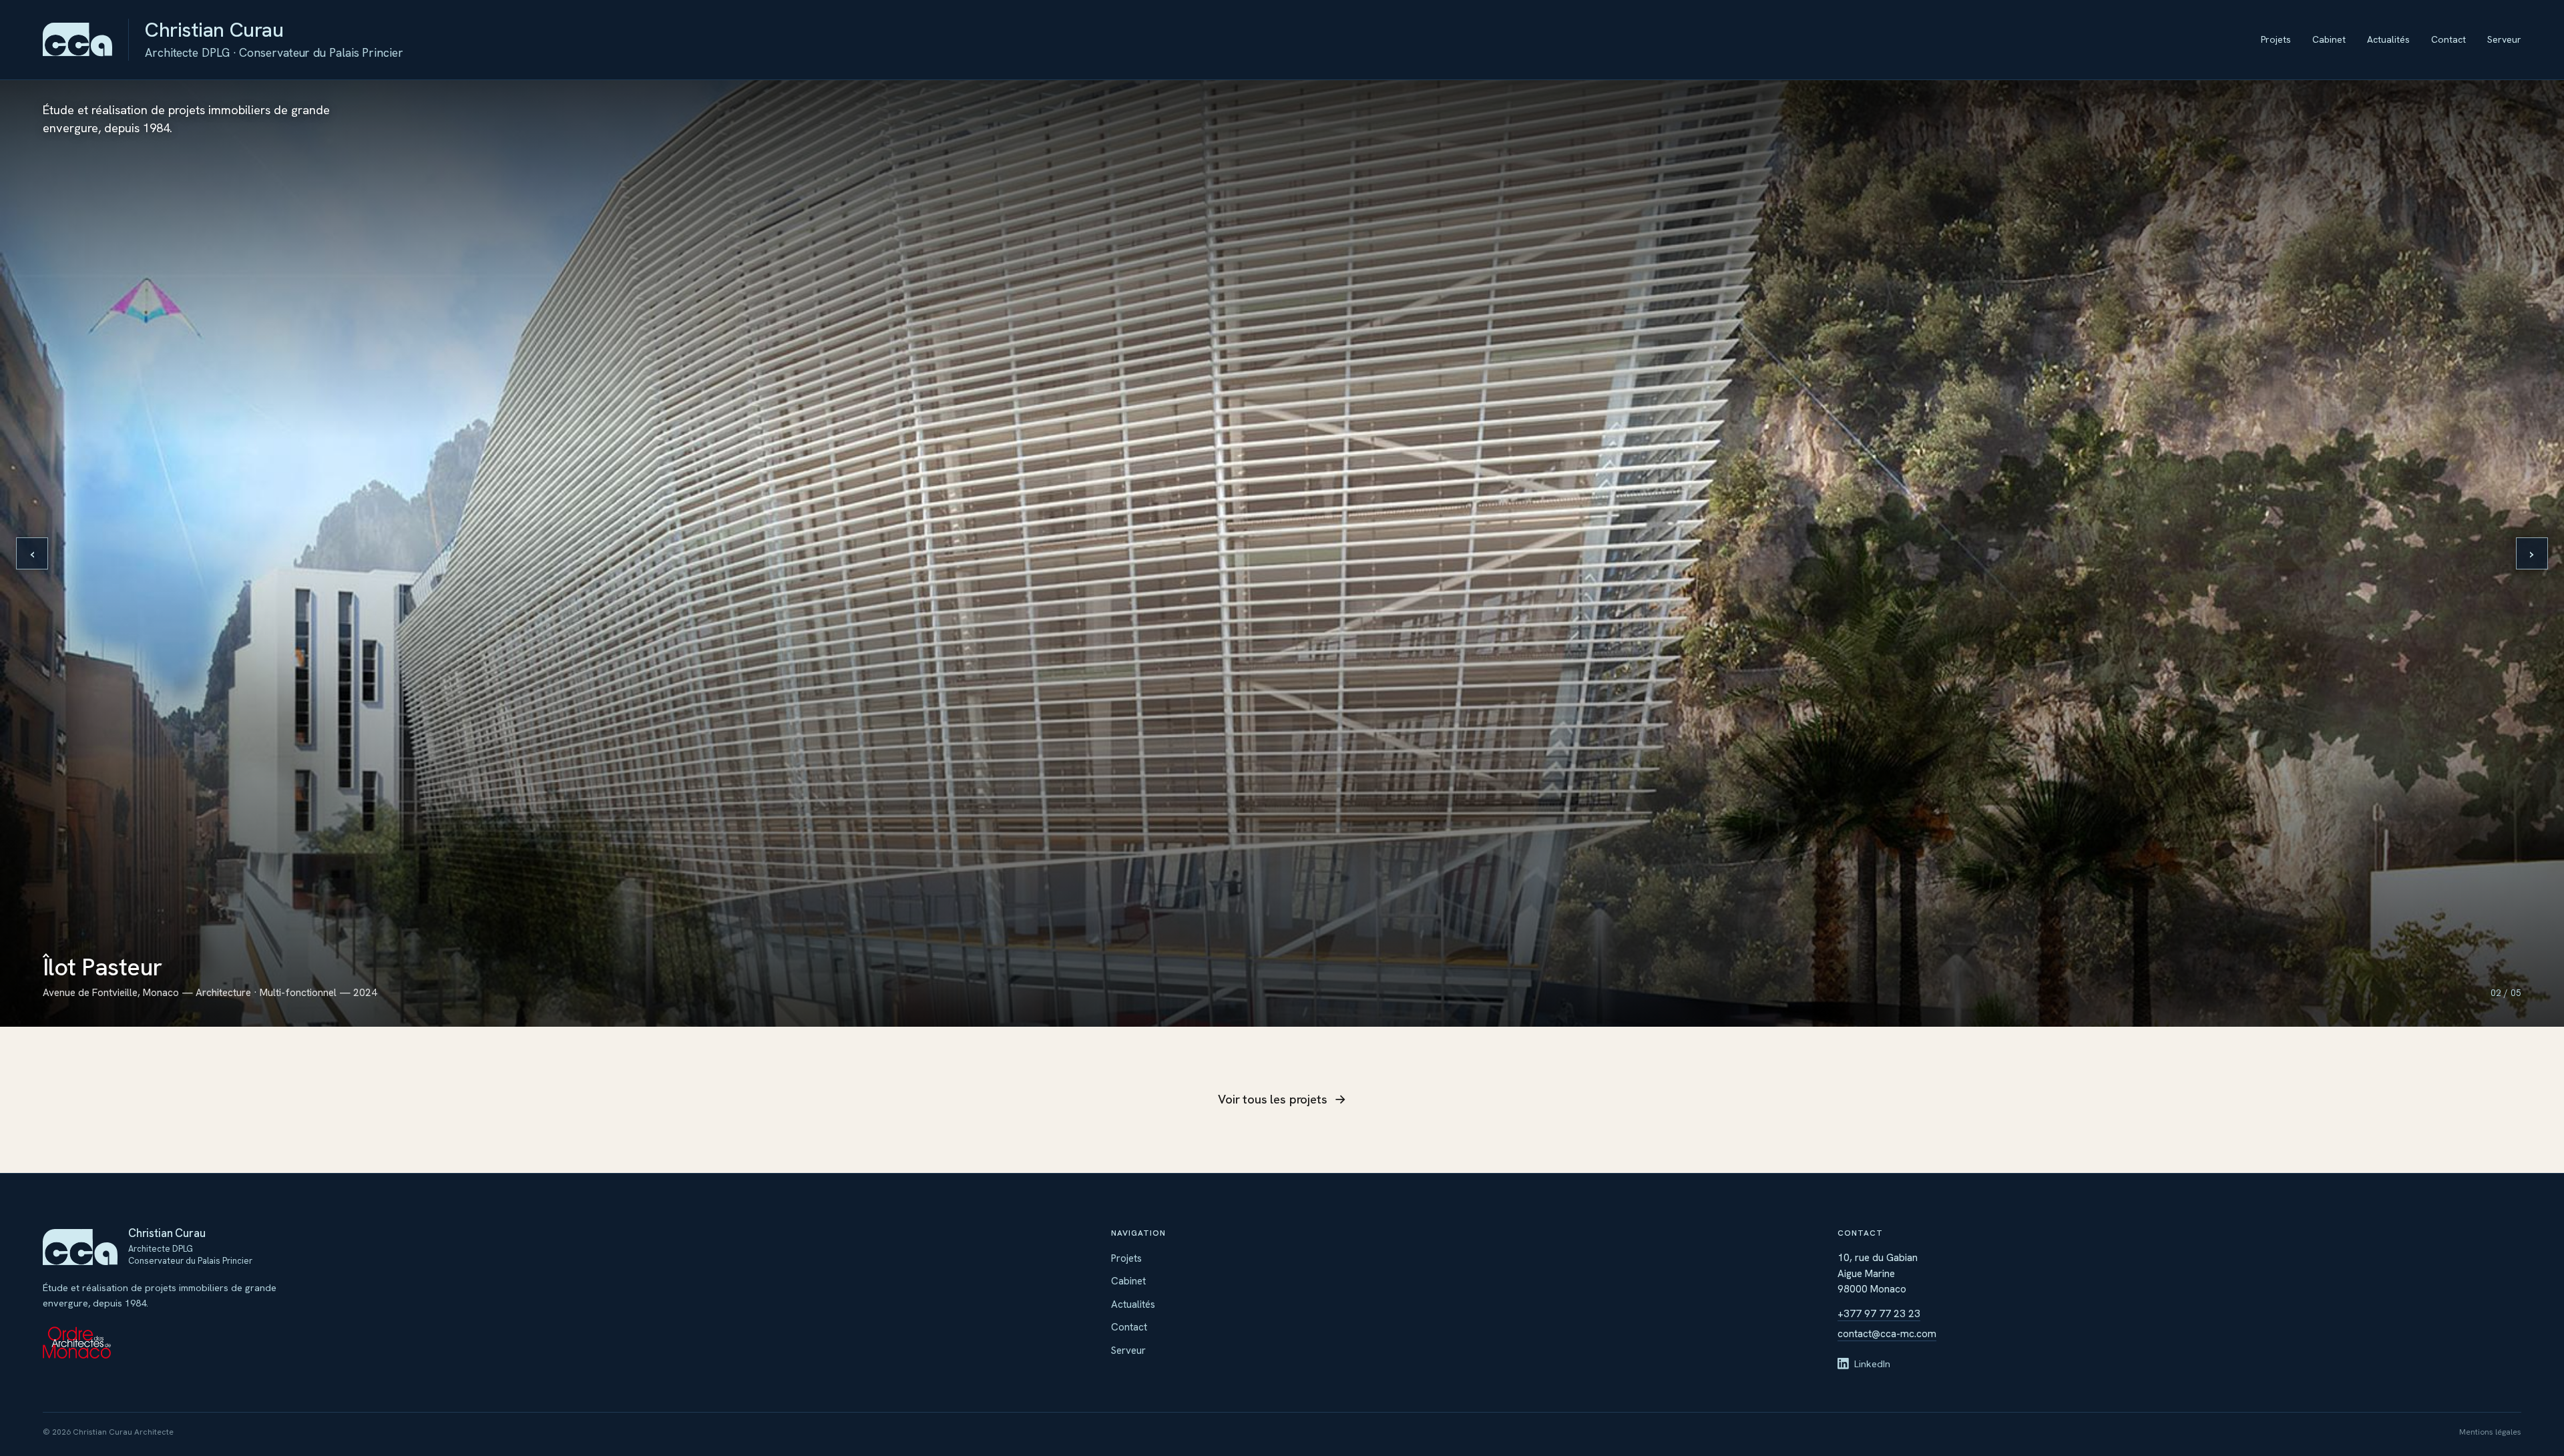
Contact (2448, 39)
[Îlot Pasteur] (1282, 553)
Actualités (2388, 39)
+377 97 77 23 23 (1879, 1314)
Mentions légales (2490, 1432)
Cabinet (2329, 39)
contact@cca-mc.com (1887, 1334)
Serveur (2504, 39)
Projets (2276, 39)
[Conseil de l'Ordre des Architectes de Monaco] (182, 1343)
